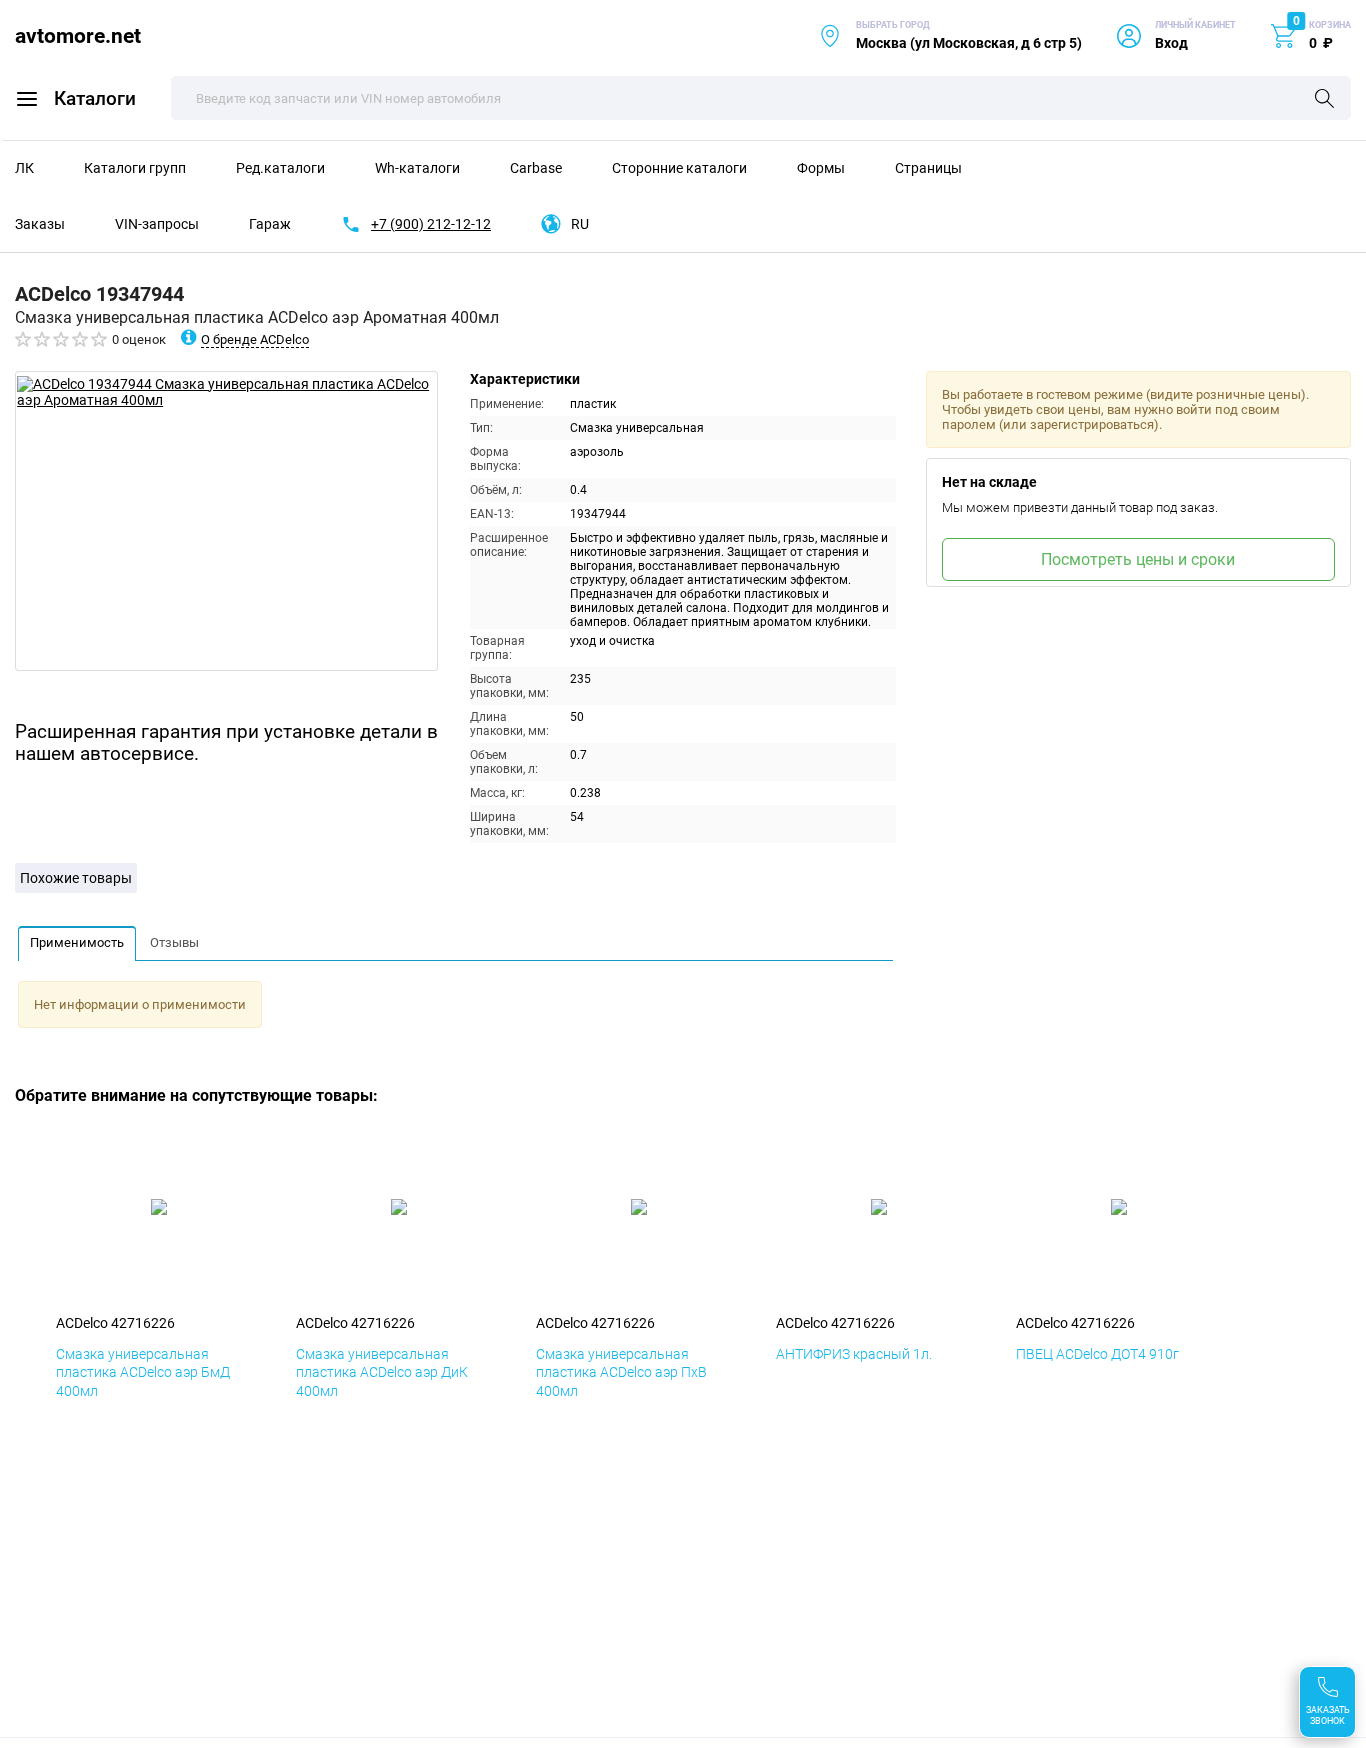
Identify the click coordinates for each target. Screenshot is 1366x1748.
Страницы (928, 168)
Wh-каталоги (417, 168)
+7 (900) (431, 224)
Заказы (40, 224)
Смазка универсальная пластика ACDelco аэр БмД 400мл (143, 1372)
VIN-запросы (157, 224)
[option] (226, 521)
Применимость (77, 942)
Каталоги (95, 98)
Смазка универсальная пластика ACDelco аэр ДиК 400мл (382, 1372)
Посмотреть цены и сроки (1138, 559)
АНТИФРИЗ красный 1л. (854, 1354)
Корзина (1330, 25)
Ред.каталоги (280, 168)
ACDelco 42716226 (115, 1323)
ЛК (24, 168)
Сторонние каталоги (679, 168)
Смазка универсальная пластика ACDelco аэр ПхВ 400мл (621, 1372)
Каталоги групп (135, 168)
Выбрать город (950, 35)
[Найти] (1324, 100)
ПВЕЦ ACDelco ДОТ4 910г (1097, 1354)
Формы (821, 168)
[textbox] (761, 98)
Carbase (536, 168)
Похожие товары (76, 878)
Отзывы (174, 942)
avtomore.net (78, 35)
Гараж (270, 224)
